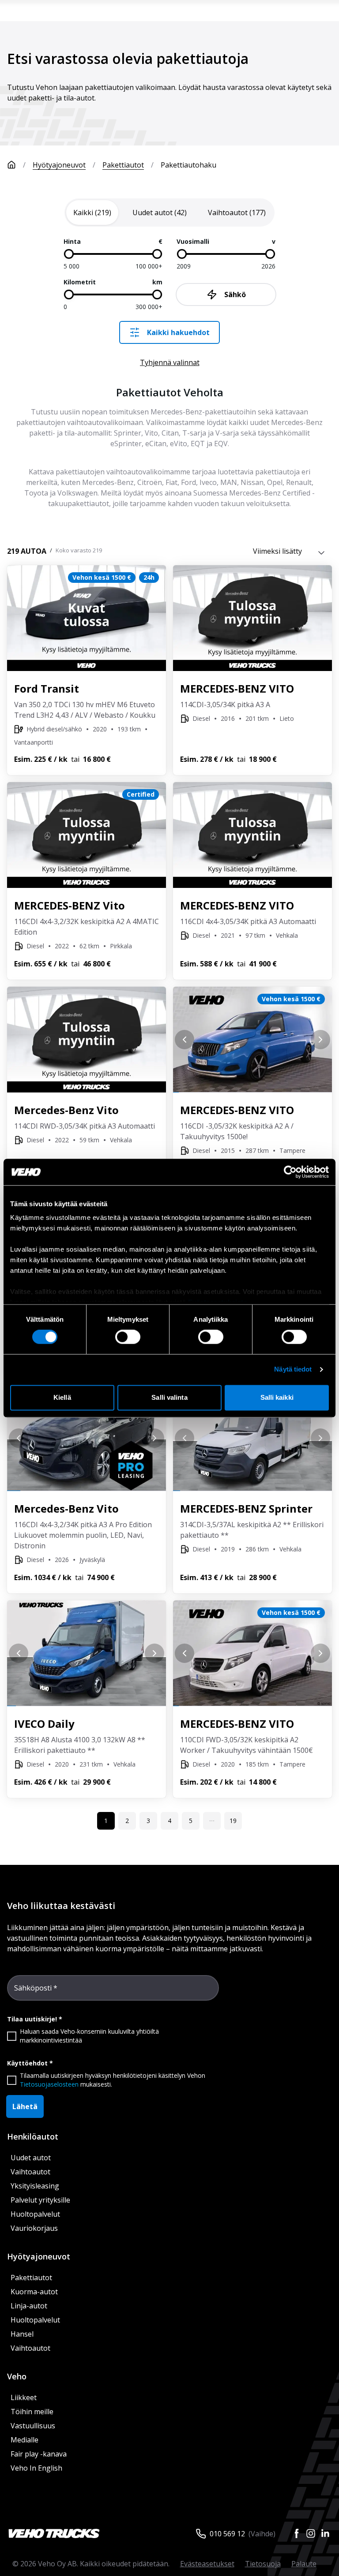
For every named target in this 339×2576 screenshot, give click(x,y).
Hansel (22, 2334)
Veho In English (36, 2468)
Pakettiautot (123, 165)
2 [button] (127, 1821)
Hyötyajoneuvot (59, 165)
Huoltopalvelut (35, 2214)
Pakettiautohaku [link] (188, 165)
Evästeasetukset (207, 2564)
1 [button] (106, 1821)
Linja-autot (29, 2306)
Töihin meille (32, 2412)
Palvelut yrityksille (40, 2200)
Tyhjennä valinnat (170, 362)
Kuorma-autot (34, 2292)
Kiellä (62, 1397)
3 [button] (148, 1821)
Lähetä (25, 2106)
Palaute (304, 2564)
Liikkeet (24, 2397)
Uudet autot (31, 2158)
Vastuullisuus (33, 2426)
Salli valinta (169, 1397)
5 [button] (191, 1821)
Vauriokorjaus (34, 2228)
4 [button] (169, 1821)
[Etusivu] (11, 165)
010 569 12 (227, 2534)
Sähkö (235, 295)
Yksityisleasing (35, 2186)
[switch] (128, 1337)
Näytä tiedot (293, 1370)
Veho (17, 2376)
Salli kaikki (277, 1397)
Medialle (24, 2440)
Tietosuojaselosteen (49, 2084)
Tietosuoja (263, 2564)
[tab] (92, 212)
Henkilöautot (33, 2136)
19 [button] (233, 1821)
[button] (212, 1821)
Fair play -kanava (39, 2454)
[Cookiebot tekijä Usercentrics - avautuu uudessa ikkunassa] (290, 1172)
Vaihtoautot (30, 2172)
